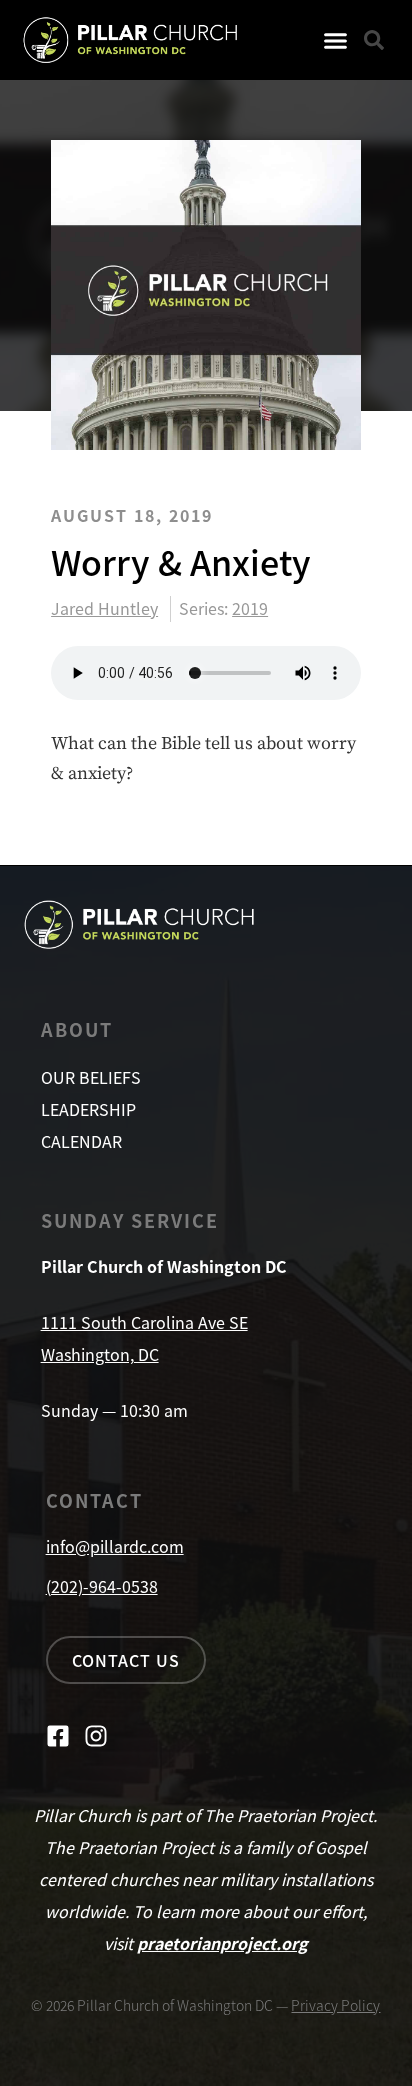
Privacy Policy (335, 2005)
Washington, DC (100, 1354)
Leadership (88, 1109)
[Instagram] (96, 1736)
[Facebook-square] (58, 1736)
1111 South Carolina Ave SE (144, 1322)
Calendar (81, 1141)
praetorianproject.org (222, 1943)
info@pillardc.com (115, 1546)
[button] (336, 40)
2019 (250, 608)
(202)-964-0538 (102, 1586)
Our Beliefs (91, 1077)
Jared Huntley (104, 609)
